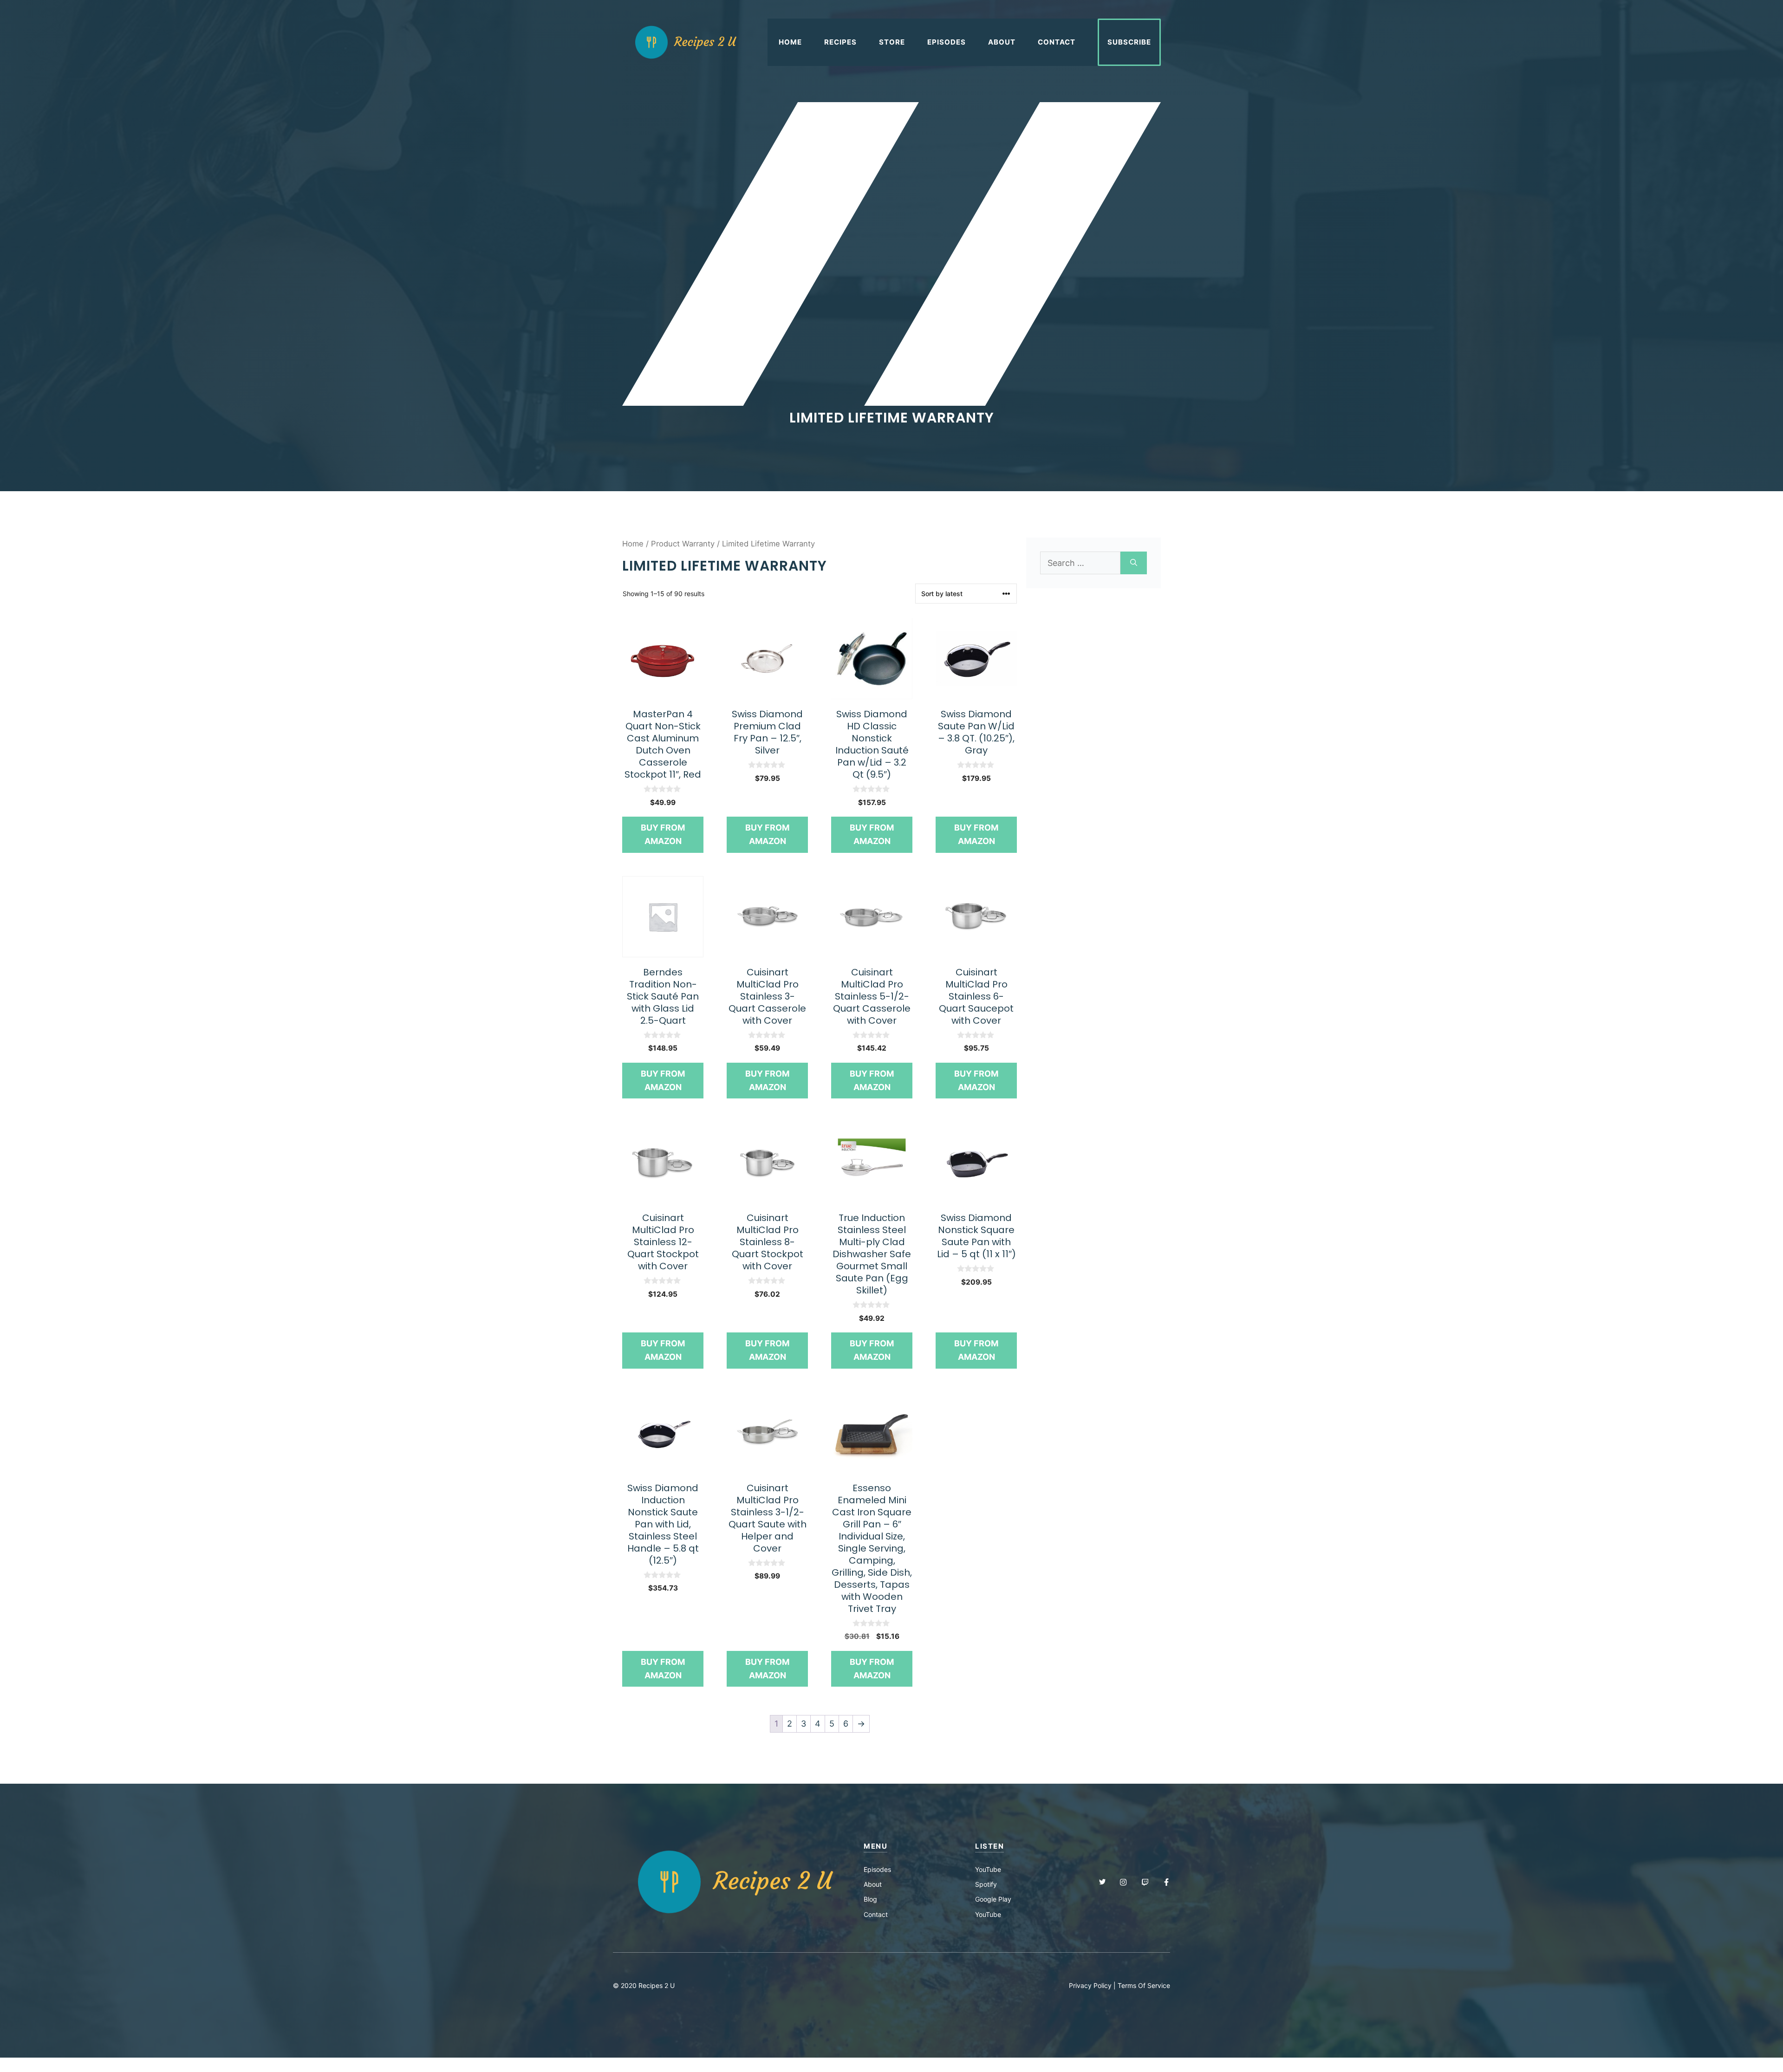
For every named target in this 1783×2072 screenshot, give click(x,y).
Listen (989, 1846)
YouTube (988, 1869)
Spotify (986, 1884)
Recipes (840, 42)
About (1002, 42)
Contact (1057, 42)
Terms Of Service (1144, 1985)
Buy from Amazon (663, 834)
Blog (870, 1899)
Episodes (947, 42)
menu (875, 1846)
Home (790, 42)
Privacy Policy (1090, 1985)
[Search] (1134, 563)
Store (892, 42)
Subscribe (1129, 42)
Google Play (993, 1899)
